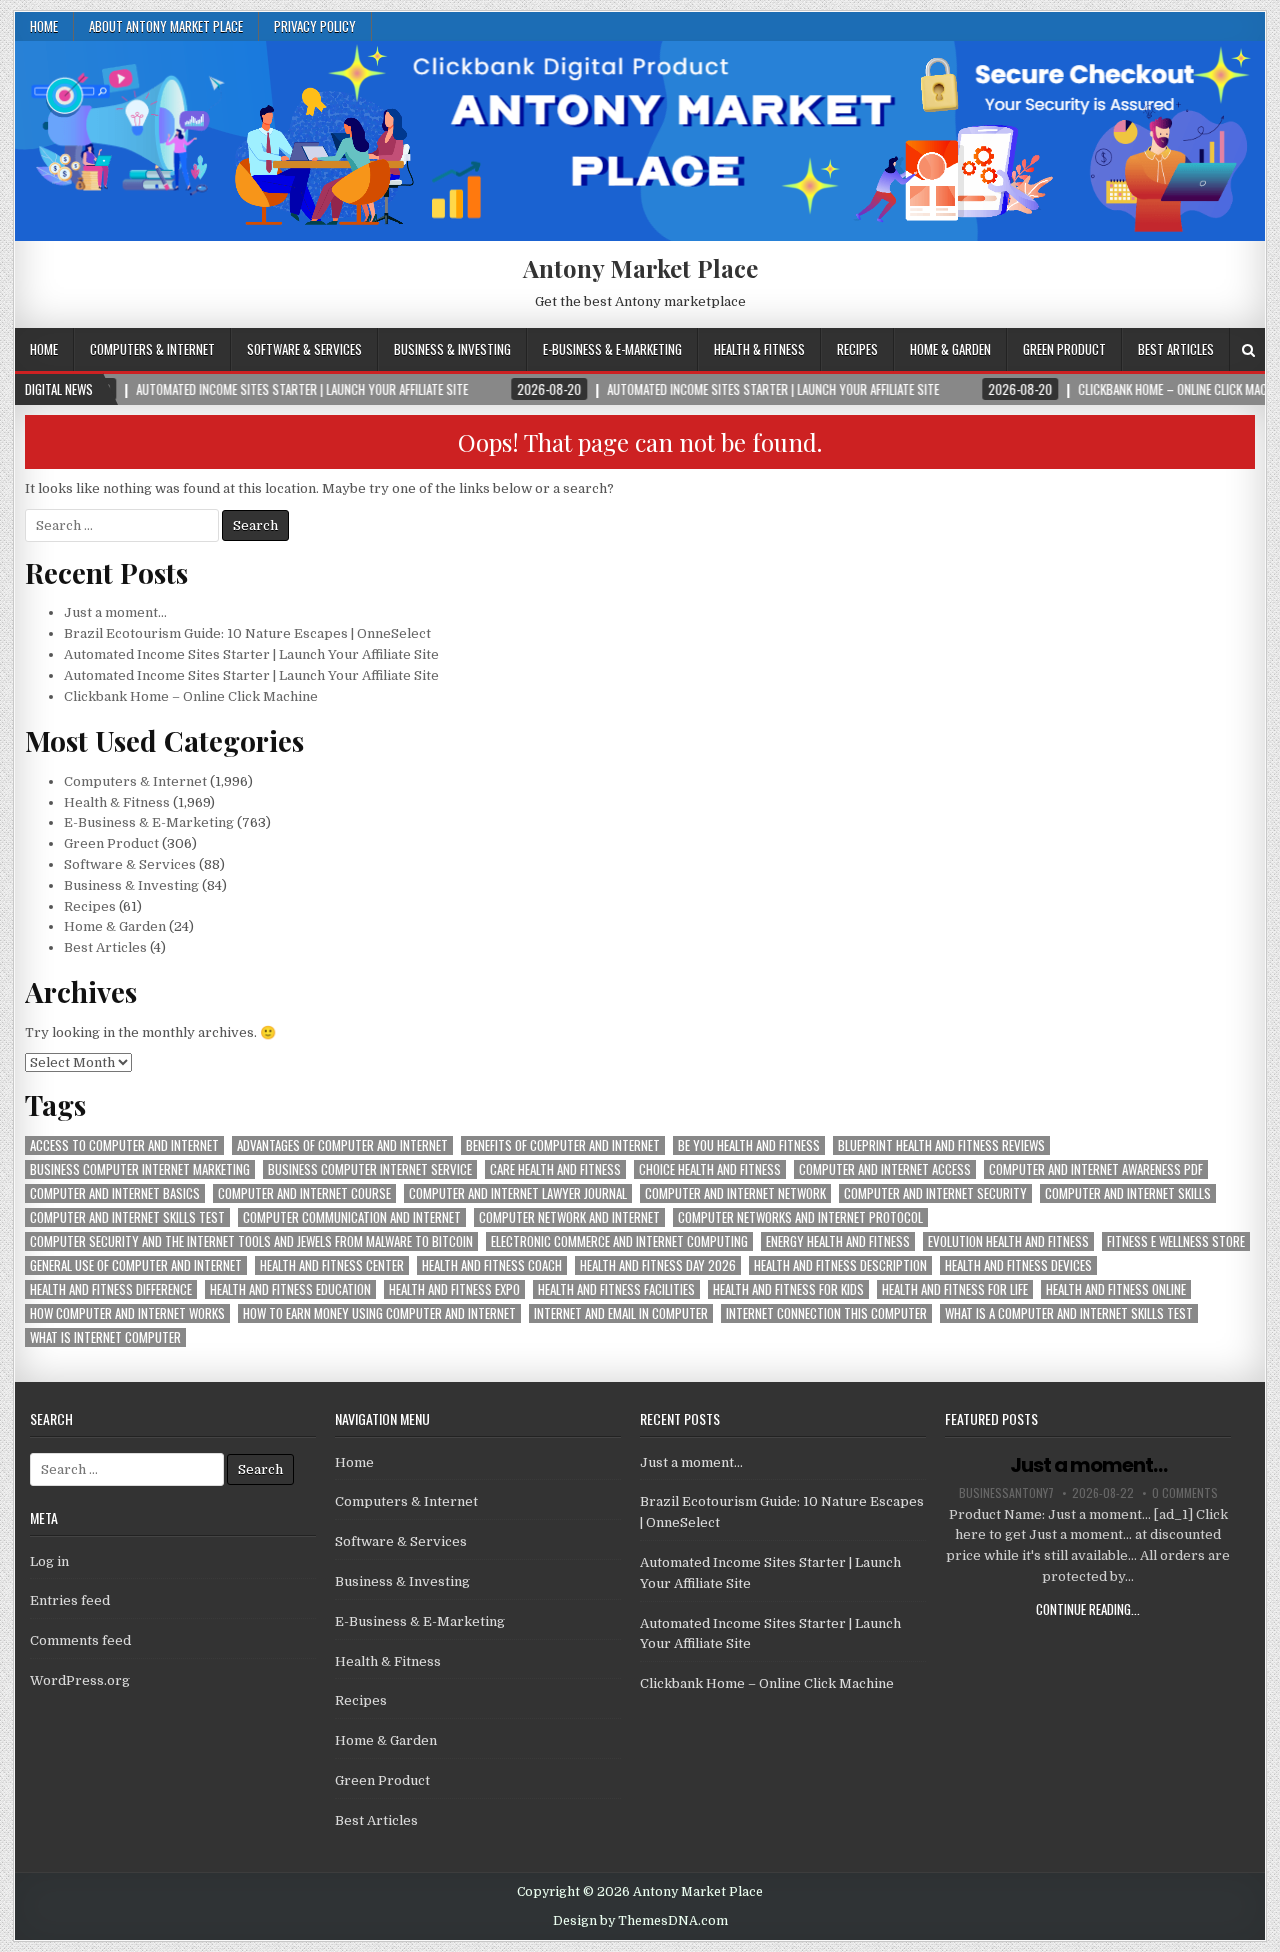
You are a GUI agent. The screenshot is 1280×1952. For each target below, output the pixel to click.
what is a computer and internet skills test (1069, 1313)
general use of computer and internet (136, 1265)
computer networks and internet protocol (800, 1217)
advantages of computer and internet (342, 1145)
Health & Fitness (759, 349)
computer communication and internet (352, 1217)
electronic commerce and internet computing (619, 1241)
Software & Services (304, 349)
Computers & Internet (152, 349)
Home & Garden (950, 349)
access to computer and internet (124, 1145)
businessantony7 (1006, 1493)
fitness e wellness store (1176, 1241)
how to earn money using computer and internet (379, 1313)
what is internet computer (105, 1337)
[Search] (1248, 350)
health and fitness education (290, 1289)
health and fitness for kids (788, 1289)
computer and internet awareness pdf (1096, 1169)
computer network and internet (569, 1217)
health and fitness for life (955, 1289)
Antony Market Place (640, 268)
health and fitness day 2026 (658, 1265)
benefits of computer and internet (563, 1145)
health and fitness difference (111, 1289)
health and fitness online (1116, 1289)
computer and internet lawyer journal (518, 1193)
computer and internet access (885, 1169)
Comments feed (80, 1640)
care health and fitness (555, 1169)
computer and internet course (304, 1193)
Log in (49, 1561)
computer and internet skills (1128, 1193)
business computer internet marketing (140, 1169)
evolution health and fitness (1008, 1241)
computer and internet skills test (127, 1217)
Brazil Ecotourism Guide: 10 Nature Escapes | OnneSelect (247, 633)
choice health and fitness (710, 1169)
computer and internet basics (115, 1193)
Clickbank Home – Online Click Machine (191, 696)
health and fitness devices (1018, 1265)
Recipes (857, 349)
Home (44, 26)
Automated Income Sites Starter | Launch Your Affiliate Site (251, 654)
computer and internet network (735, 1193)
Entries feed (70, 1600)
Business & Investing (452, 349)
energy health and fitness (838, 1241)
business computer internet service (370, 1169)
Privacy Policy (315, 26)
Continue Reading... (1088, 1609)
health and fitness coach (492, 1265)
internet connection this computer (826, 1313)
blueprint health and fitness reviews (941, 1145)
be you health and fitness (749, 1145)
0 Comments (1185, 1493)
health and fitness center (332, 1265)
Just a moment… (115, 612)
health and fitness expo (454, 1289)
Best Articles (1176, 349)
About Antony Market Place (166, 26)
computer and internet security (935, 1193)
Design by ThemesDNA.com (640, 1921)
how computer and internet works (127, 1313)
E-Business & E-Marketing (612, 349)
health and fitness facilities (616, 1289)
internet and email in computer (621, 1313)
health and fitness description (840, 1265)
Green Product (1064, 349)
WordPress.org (80, 1680)
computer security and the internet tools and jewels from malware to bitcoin (251, 1241)
